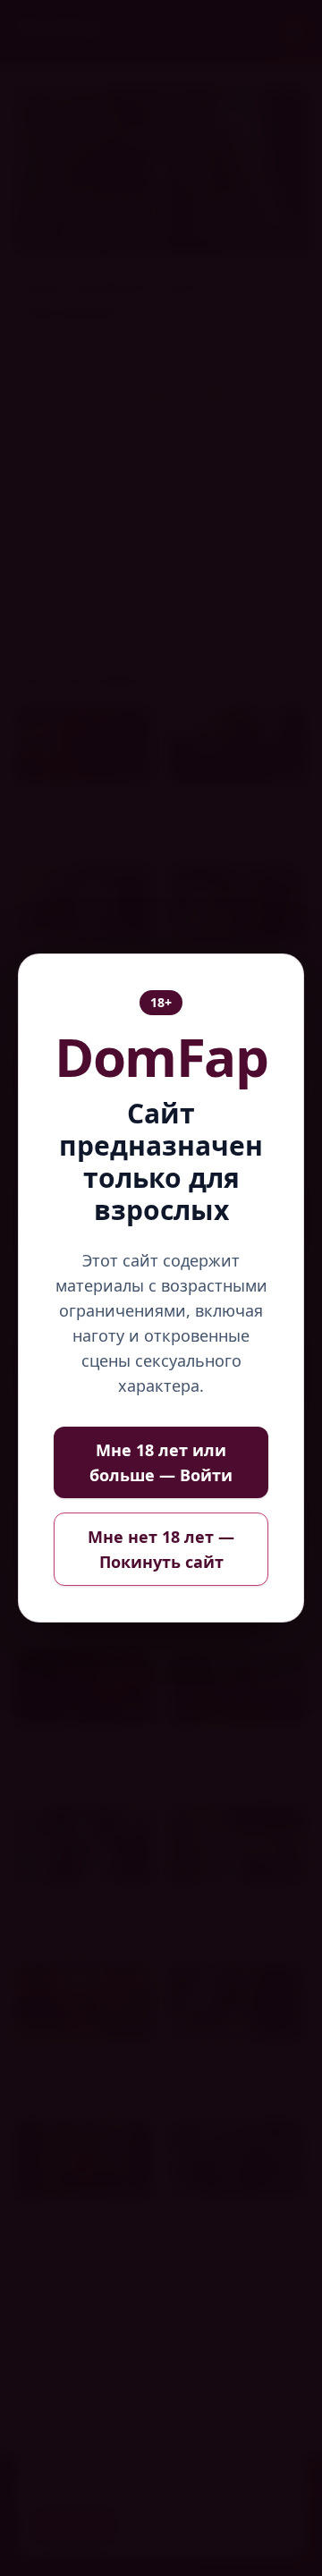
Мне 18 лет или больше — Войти (161, 1462)
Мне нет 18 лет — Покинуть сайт (161, 1549)
